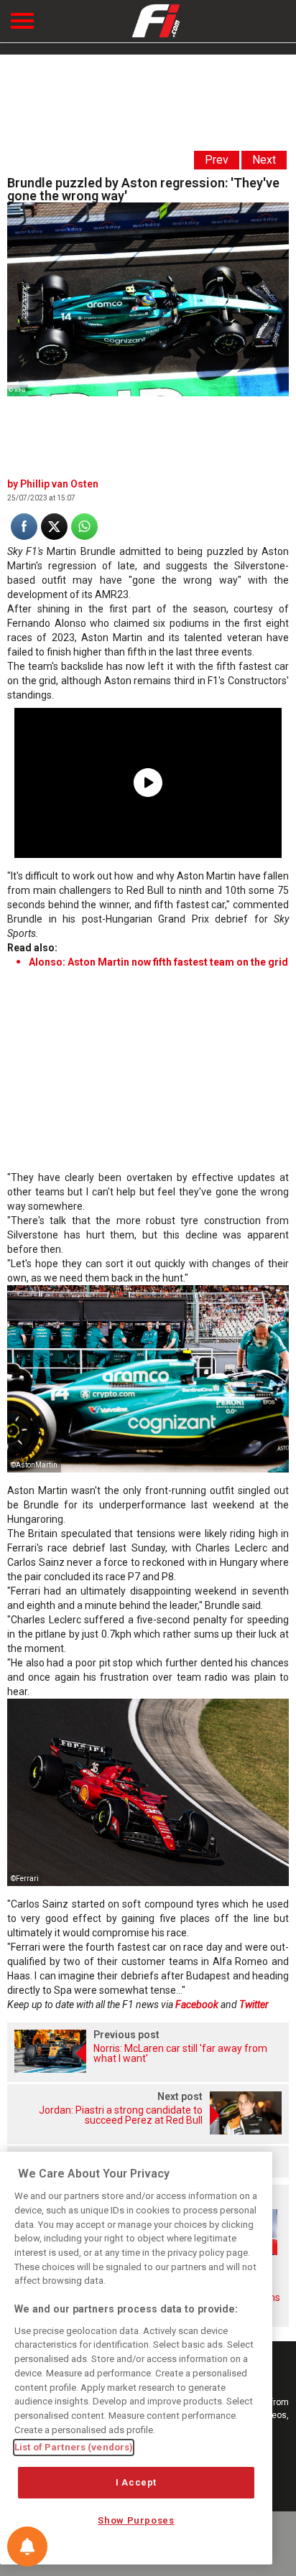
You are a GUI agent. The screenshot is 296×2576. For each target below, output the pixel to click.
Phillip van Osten (59, 484)
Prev (217, 160)
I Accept (136, 2482)
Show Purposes (136, 2520)
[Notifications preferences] (27, 2547)
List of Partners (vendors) (74, 2447)
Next (264, 160)
